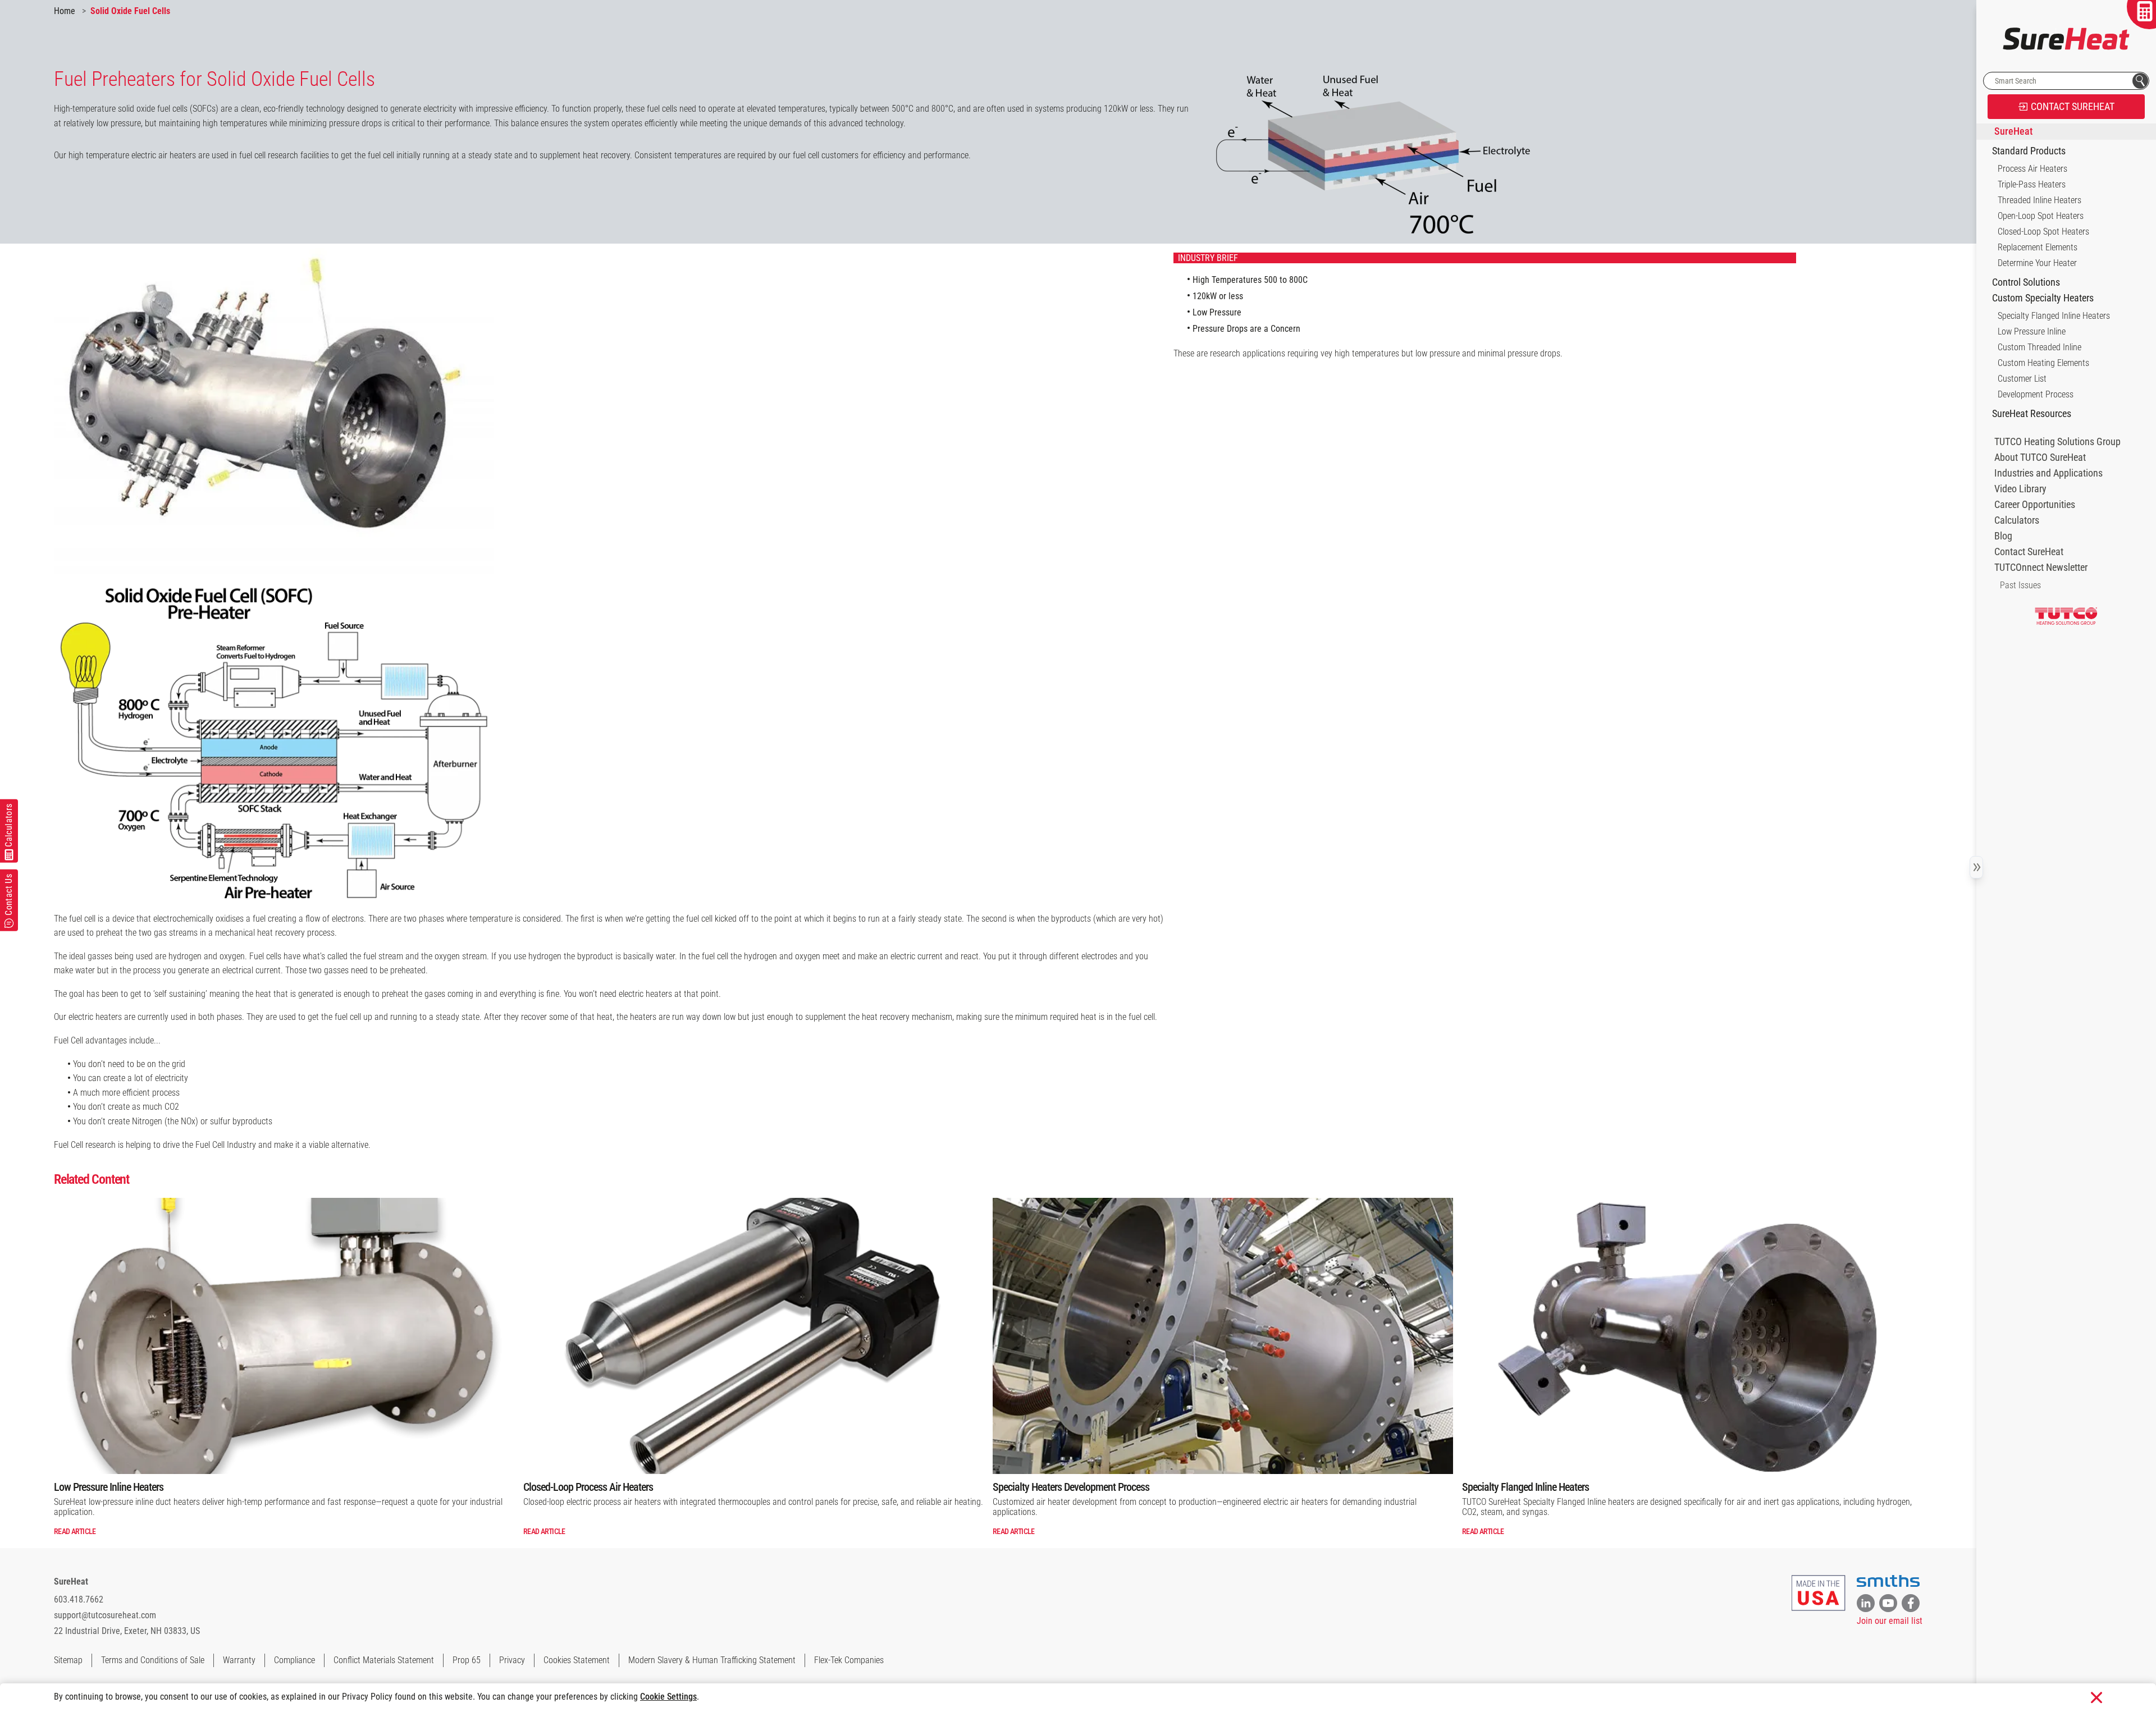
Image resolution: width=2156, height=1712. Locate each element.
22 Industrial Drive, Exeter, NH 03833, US (127, 1631)
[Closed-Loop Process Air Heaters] (753, 1336)
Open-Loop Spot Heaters (2041, 216)
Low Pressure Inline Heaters (109, 1487)
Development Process (2036, 394)
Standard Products (2029, 151)
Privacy (512, 1660)
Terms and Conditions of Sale (153, 1660)
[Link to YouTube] (1888, 1603)
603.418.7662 (79, 1599)
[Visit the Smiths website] (1888, 1581)
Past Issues (2020, 585)
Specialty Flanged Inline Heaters (1525, 1487)
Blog (2003, 536)
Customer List (2022, 379)
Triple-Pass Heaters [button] (2032, 184)
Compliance (294, 1660)
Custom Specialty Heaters (2043, 298)
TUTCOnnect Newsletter (2041, 567)
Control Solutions (2026, 282)
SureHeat (71, 1581)
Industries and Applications (2048, 473)
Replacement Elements (2038, 247)
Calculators (2017, 520)
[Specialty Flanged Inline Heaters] (1692, 1336)
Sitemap (68, 1660)
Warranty (239, 1660)
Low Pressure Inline (2032, 331)
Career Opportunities (2035, 505)
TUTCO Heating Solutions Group (2057, 442)
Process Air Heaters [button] (2032, 169)
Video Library (2020, 489)
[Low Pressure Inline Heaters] (284, 1336)
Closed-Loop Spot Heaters (2043, 232)
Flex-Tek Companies (849, 1660)
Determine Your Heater (2037, 263)
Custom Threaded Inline (2039, 347)
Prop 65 (467, 1660)
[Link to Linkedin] (1866, 1603)
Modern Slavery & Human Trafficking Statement (712, 1660)
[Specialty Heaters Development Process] (1223, 1336)
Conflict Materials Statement (384, 1660)
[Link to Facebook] (1911, 1603)
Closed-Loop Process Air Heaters (588, 1487)
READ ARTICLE (75, 1531)
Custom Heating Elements (2043, 363)
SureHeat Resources (2032, 414)
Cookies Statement (577, 1660)
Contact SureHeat (2029, 552)
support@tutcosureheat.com (105, 1615)
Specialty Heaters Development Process (1071, 1487)
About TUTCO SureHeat (2040, 457)
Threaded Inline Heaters (2039, 200)
